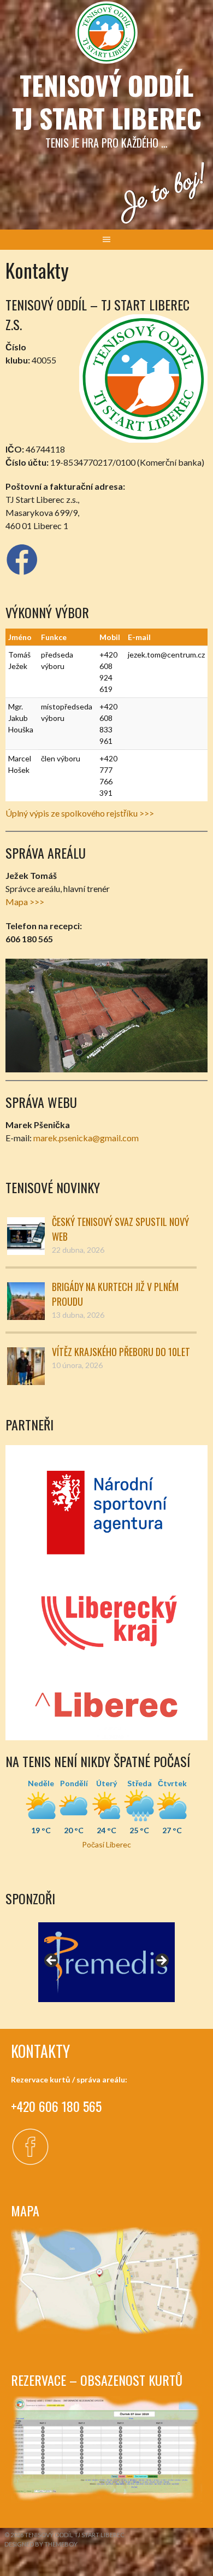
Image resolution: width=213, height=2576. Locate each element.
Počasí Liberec (106, 1844)
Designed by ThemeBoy (41, 2544)
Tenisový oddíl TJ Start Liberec (107, 101)
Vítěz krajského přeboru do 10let (121, 1352)
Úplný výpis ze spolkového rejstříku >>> (80, 813)
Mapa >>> (25, 902)
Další (161, 1961)
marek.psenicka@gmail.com (86, 1138)
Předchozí (52, 1961)
